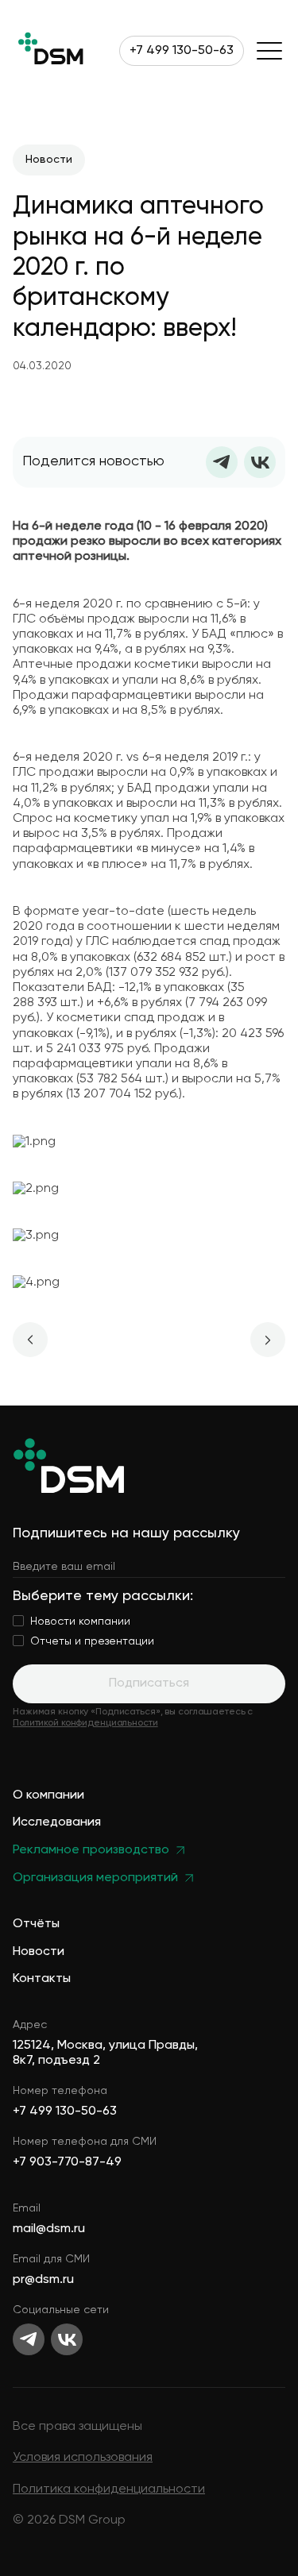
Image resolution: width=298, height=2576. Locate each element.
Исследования (57, 1823)
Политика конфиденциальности (109, 2489)
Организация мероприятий (95, 1878)
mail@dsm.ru (49, 2229)
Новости (39, 1952)
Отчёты (36, 1924)
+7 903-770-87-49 (67, 2162)
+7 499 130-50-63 (182, 51)
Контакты (42, 1979)
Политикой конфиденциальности (85, 1723)
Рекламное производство (91, 1851)
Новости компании (80, 1622)
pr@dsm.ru (43, 2280)
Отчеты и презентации (92, 1641)
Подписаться (149, 1683)
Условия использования (83, 2458)
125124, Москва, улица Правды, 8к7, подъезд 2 (105, 2053)
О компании (48, 1796)
